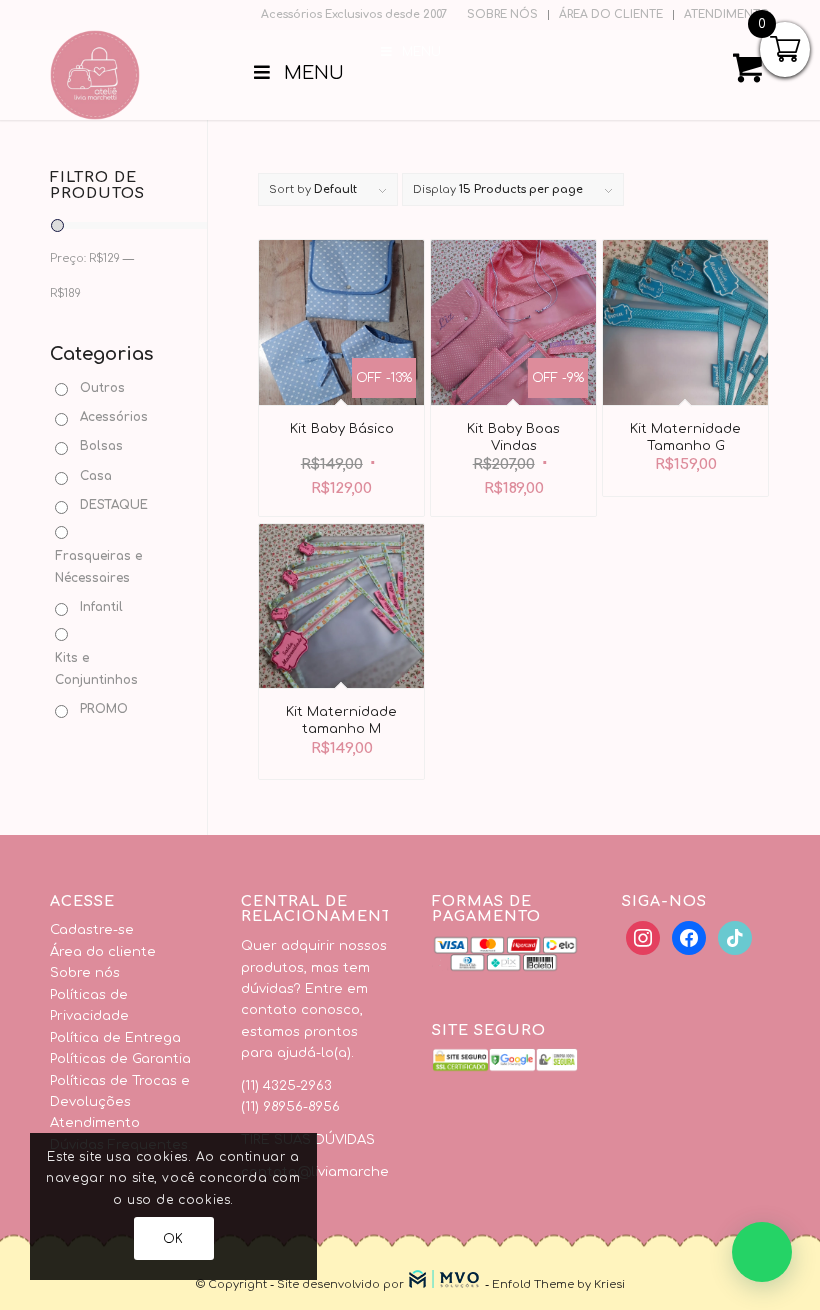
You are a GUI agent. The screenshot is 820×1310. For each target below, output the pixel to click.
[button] (762, 1252)
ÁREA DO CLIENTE (611, 14)
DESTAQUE (114, 505)
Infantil (101, 607)
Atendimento (95, 1123)
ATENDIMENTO (727, 14)
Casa (96, 476)
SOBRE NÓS (502, 14)
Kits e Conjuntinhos (96, 668)
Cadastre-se (92, 930)
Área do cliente (103, 952)
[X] (689, 938)
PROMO (104, 709)
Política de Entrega (115, 1038)
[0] (748, 75)
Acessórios (114, 417)
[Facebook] (643, 938)
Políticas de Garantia (120, 1059)
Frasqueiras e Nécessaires (98, 566)
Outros (102, 388)
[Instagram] (735, 938)
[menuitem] (503, 15)
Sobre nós (85, 973)
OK (173, 1239)
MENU (421, 52)
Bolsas (101, 446)
